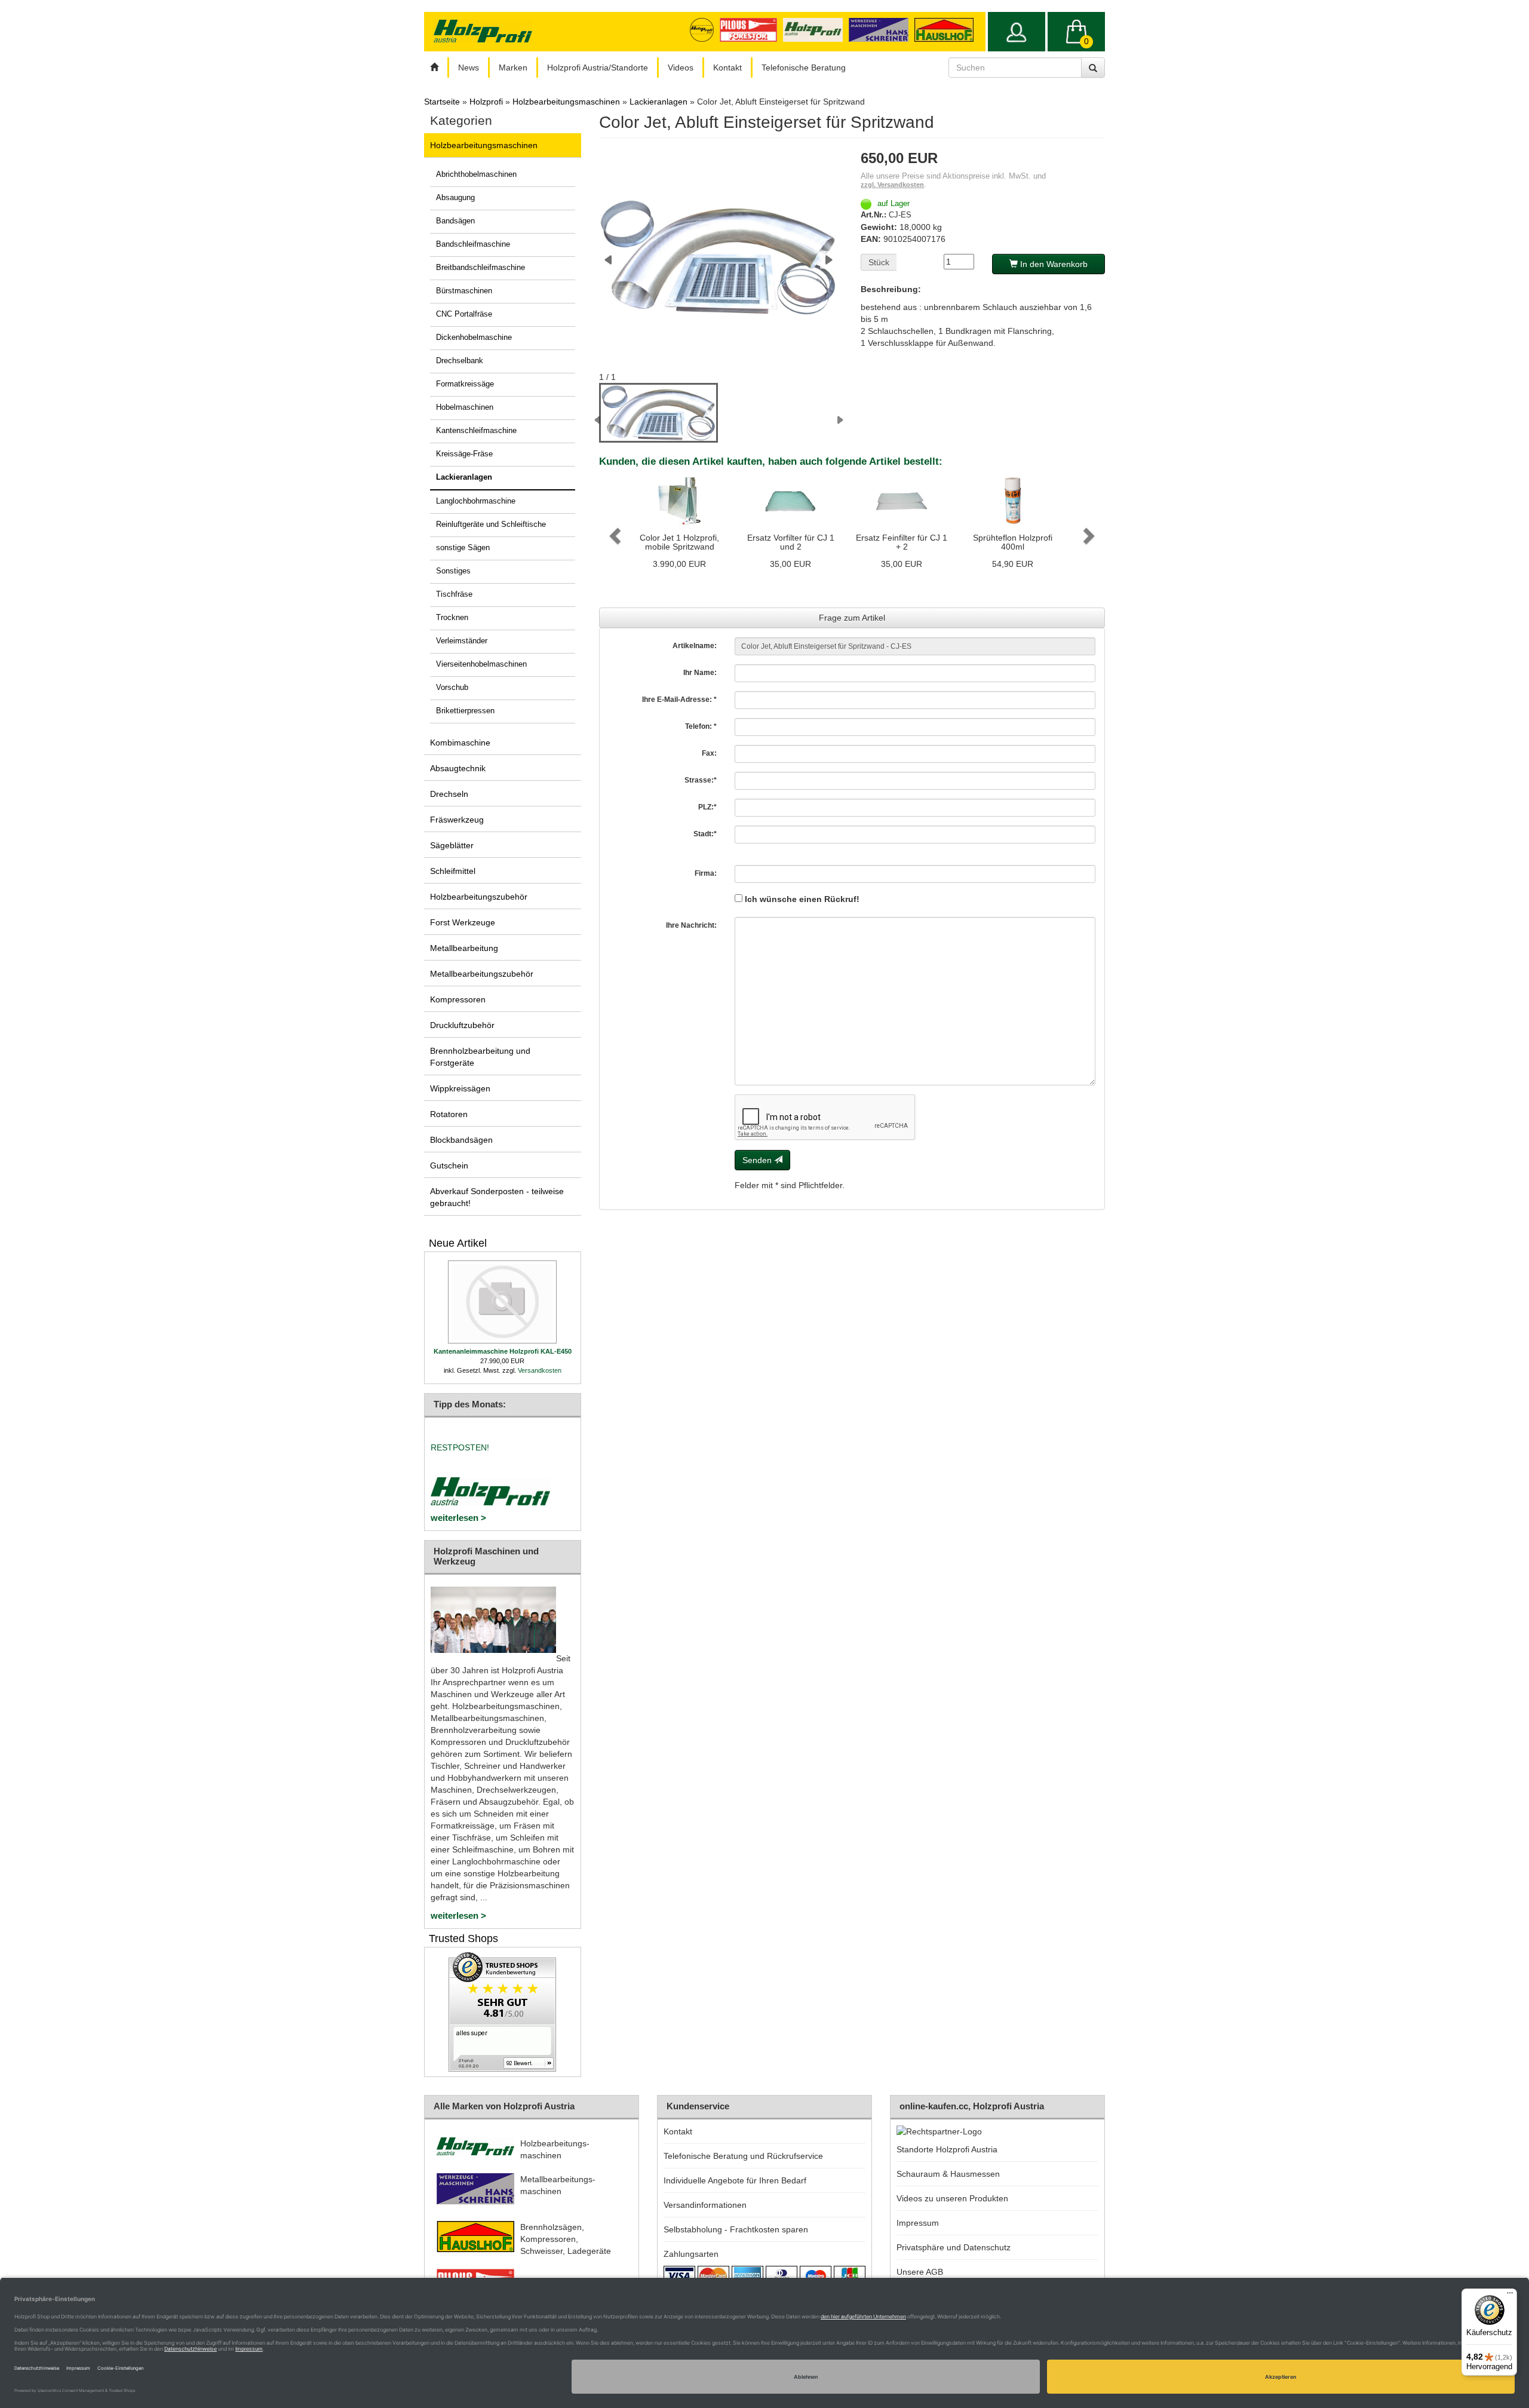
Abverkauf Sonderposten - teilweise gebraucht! (497, 1197)
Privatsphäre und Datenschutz (954, 2247)
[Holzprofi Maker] (705, 29)
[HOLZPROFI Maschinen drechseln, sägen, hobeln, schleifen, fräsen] (483, 31)
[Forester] (751, 29)
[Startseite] (434, 68)
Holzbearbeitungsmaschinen (484, 145)
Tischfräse (454, 594)
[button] (613, 532)
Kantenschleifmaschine (476, 431)
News (469, 68)
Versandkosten (540, 1370)
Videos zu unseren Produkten (952, 2198)
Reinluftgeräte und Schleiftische (491, 524)
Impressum (918, 2223)
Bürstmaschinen (464, 291)
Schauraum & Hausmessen (948, 2174)
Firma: (706, 873)
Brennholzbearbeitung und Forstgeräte (480, 1057)
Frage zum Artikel (852, 618)
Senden (758, 1160)
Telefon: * (701, 726)
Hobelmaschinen (465, 407)
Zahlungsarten (691, 2254)
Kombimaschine (460, 743)
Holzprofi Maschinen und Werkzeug (486, 1556)
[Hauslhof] (882, 29)
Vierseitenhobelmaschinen (481, 664)
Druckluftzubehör (462, 1025)
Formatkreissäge (465, 384)
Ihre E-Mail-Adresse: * (679, 700)
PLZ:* (707, 807)
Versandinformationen (705, 2205)
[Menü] (1510, 2296)
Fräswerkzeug (457, 820)
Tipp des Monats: (470, 1404)
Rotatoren (449, 1114)
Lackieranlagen (464, 477)
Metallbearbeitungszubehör (482, 974)
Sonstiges (453, 571)
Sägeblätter (452, 845)
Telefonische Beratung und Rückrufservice (743, 2156)
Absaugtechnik (458, 768)
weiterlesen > (458, 1518)
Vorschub (452, 688)
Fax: (709, 753)
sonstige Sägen (463, 548)
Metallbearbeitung (464, 948)
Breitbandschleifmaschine (481, 268)
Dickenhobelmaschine (474, 338)
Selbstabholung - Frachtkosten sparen (736, 2229)
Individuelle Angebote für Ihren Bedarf (735, 2180)
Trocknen (452, 618)
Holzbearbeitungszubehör (479, 897)
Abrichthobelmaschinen (476, 174)
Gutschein (449, 1165)
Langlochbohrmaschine (476, 501)
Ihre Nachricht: (691, 925)
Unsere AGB (920, 2272)
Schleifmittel (453, 871)
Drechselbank (460, 361)
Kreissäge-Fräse (464, 454)
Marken (513, 68)
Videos (681, 68)
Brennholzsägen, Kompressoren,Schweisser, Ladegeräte (566, 2239)
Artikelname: (695, 646)
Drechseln (449, 794)
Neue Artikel (458, 1243)
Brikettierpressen (465, 711)
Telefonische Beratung (804, 68)
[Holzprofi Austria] (816, 29)
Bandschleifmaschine (473, 244)
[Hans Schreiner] (947, 29)
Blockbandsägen (461, 1140)
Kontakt (727, 68)
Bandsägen (455, 221)
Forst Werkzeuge (463, 922)
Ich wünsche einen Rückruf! (801, 899)
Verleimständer (462, 641)
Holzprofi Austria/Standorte (598, 68)
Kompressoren (458, 999)
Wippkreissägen (460, 1088)
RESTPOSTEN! (460, 1447)
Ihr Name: (700, 673)
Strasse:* (701, 780)
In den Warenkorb (1053, 264)
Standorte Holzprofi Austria (947, 2149)
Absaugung (455, 198)
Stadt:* (705, 834)
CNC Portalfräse (464, 314)
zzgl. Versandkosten (892, 185)
